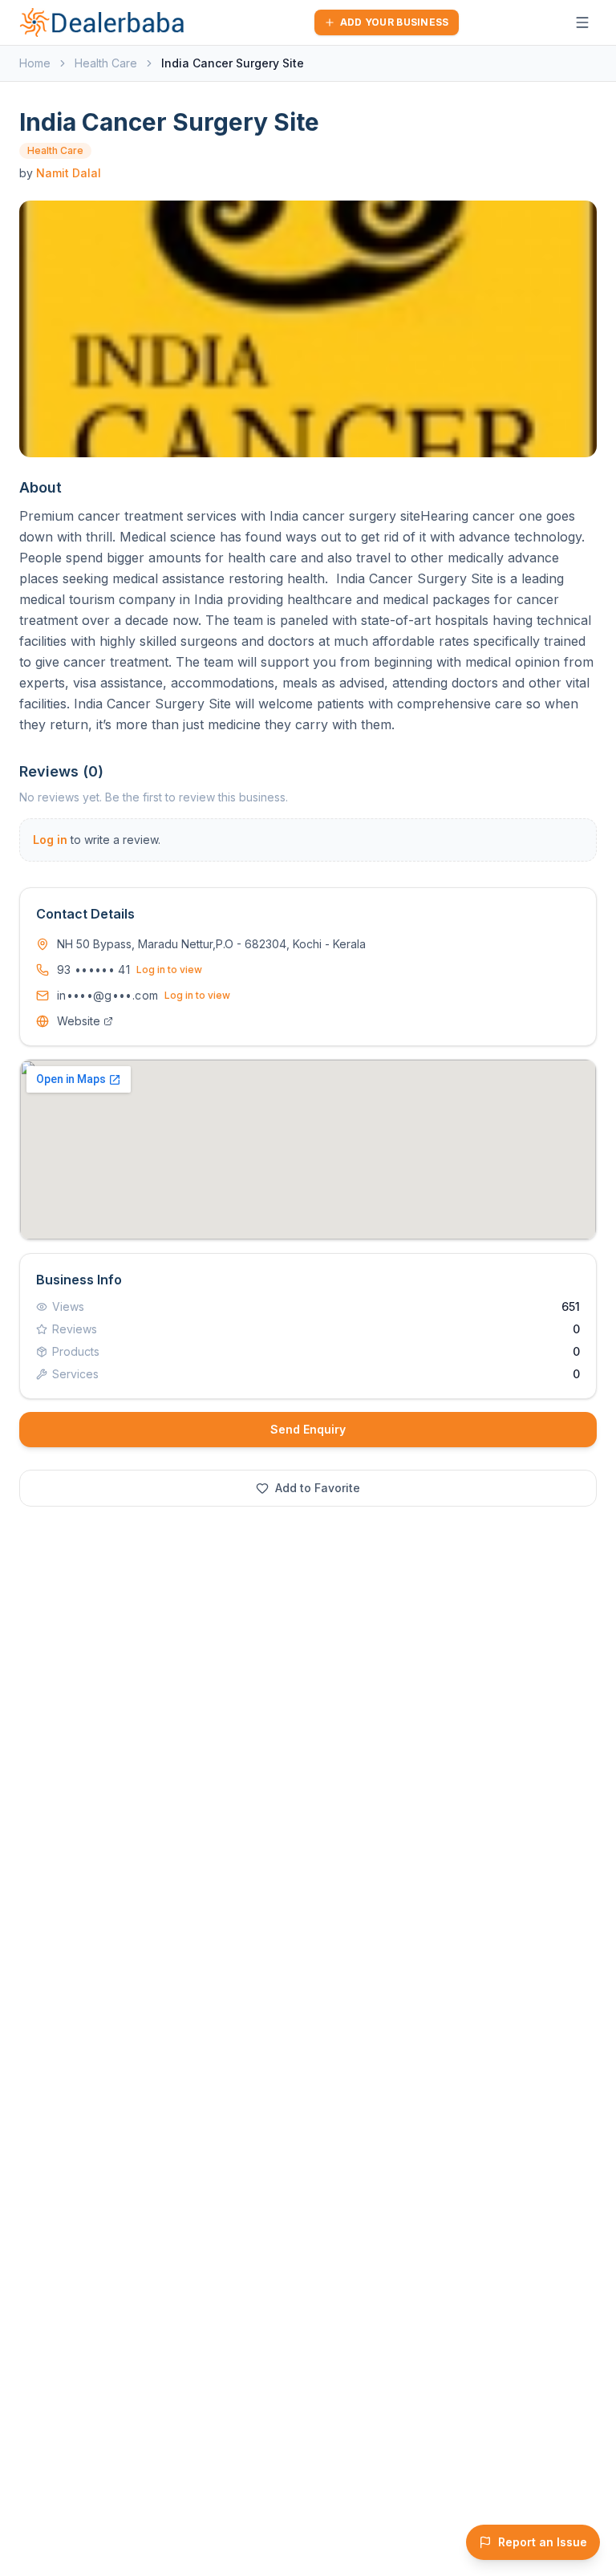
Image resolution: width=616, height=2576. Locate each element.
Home (35, 63)
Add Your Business (395, 22)
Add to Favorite (318, 1488)
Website (79, 1021)
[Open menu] (582, 22)
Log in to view (169, 970)
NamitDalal (69, 173)
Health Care (106, 63)
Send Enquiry (308, 1429)
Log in (50, 840)
